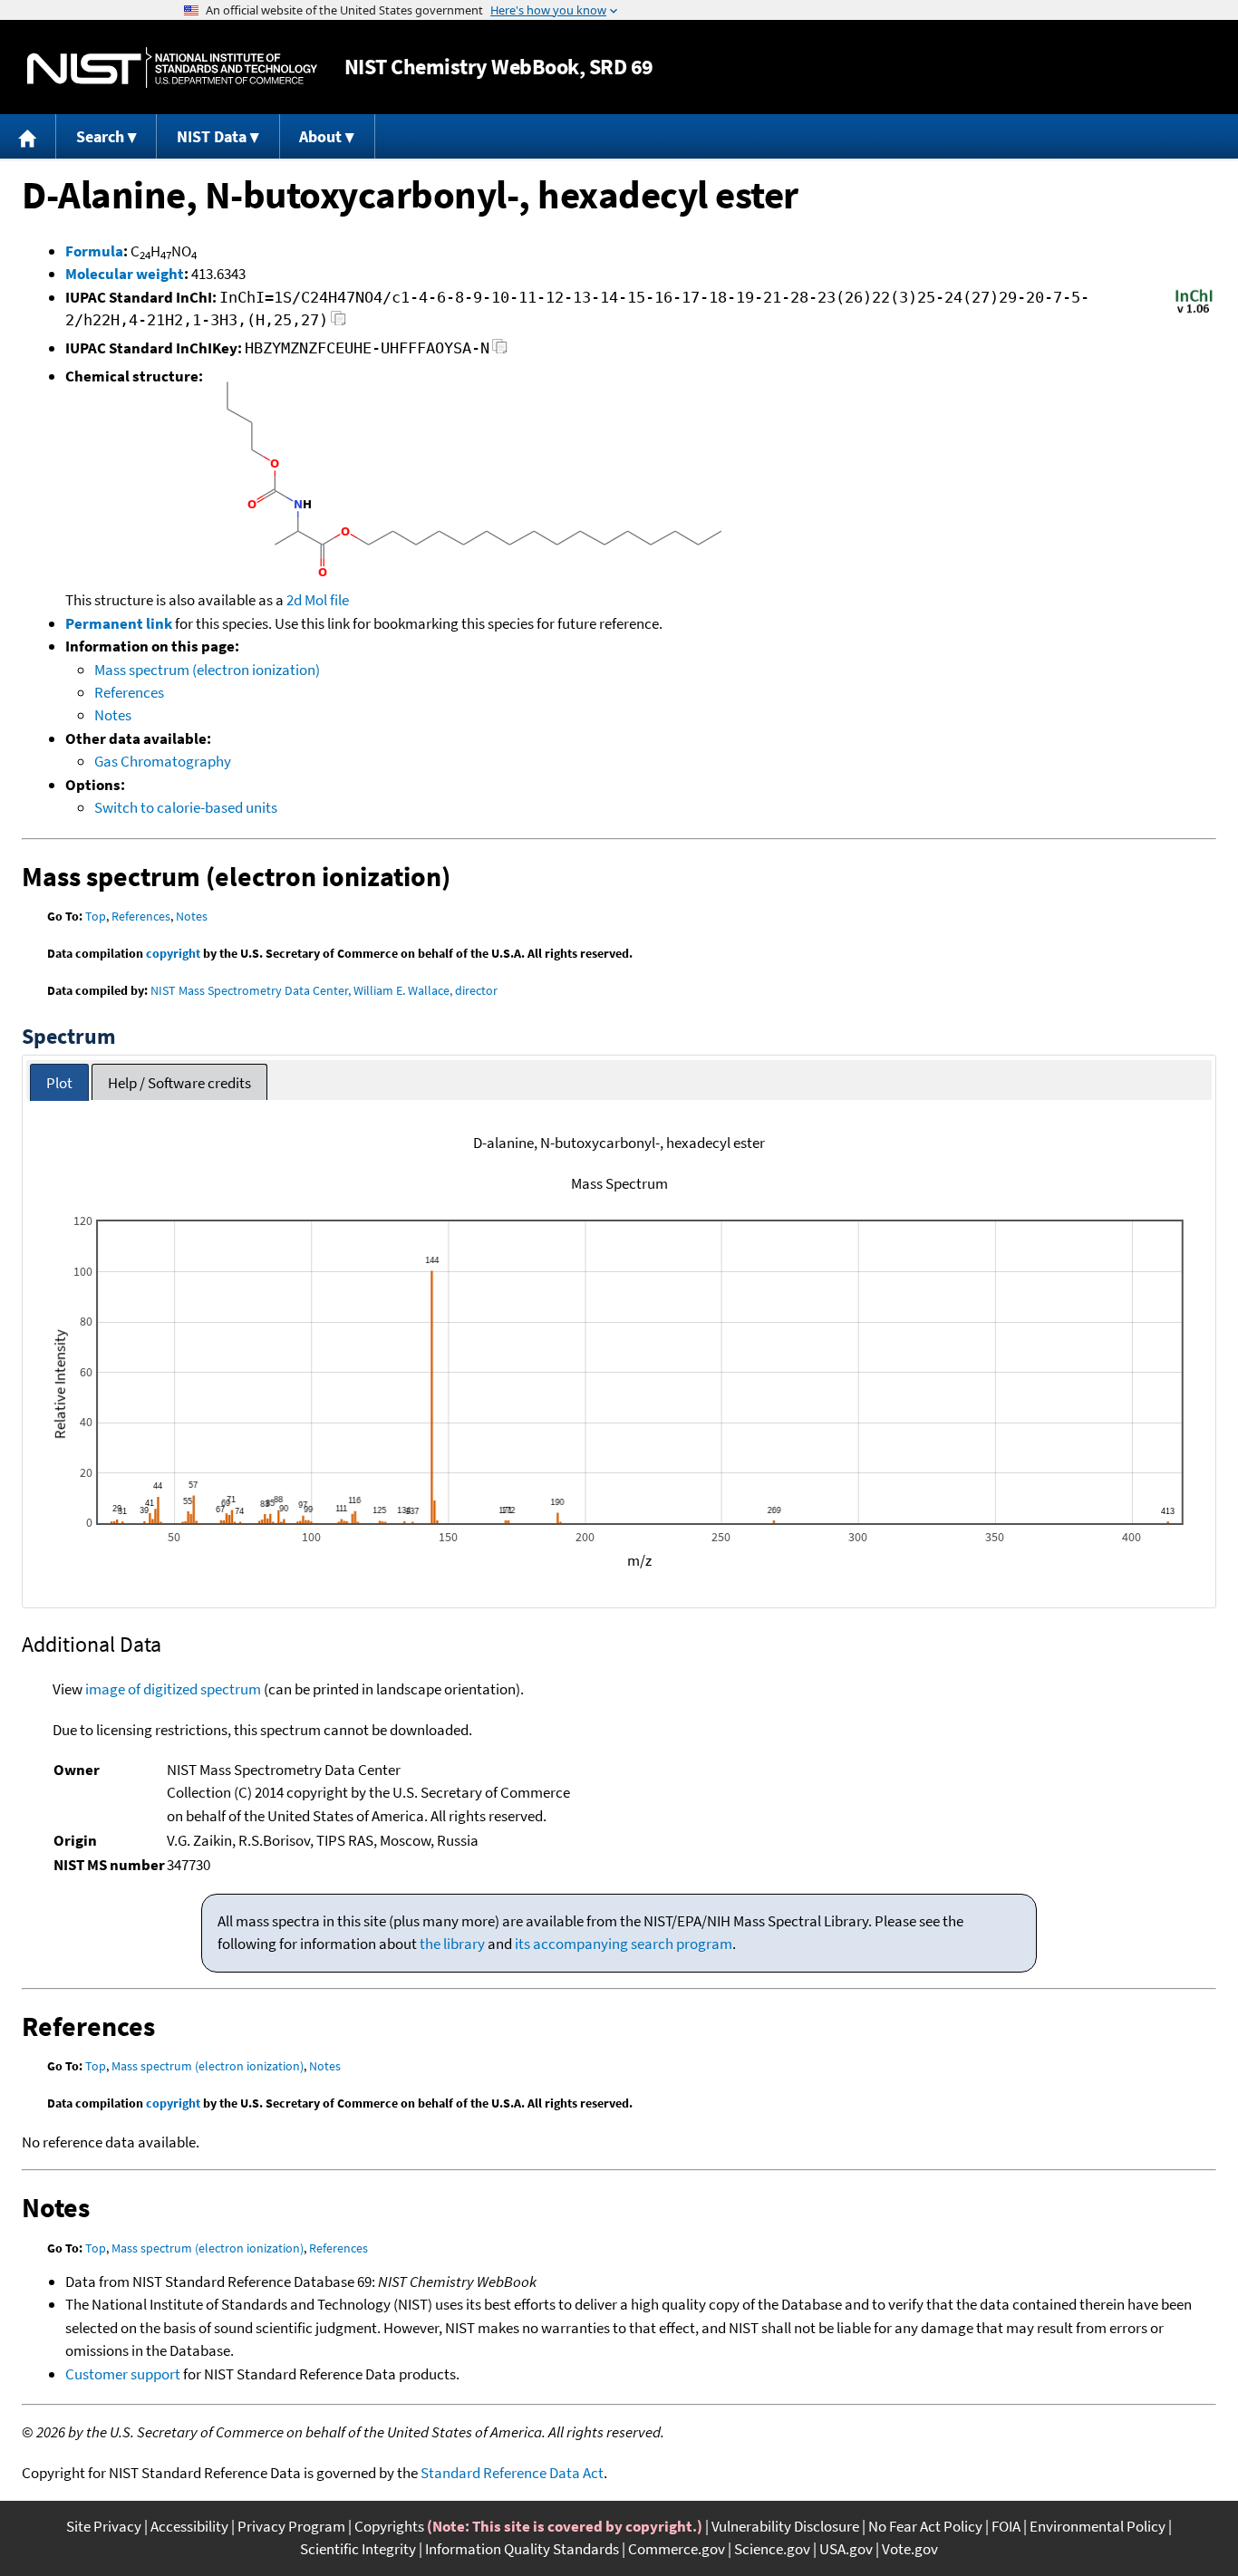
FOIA (1006, 2526)
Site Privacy (104, 2526)
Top (96, 916)
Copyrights (389, 2526)
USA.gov (846, 2549)
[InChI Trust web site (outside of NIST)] (1194, 312)
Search (100, 136)
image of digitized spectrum (173, 1689)
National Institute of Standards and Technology (172, 68)
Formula (94, 251)
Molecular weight (125, 274)
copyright (173, 953)
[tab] (59, 1082)
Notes (113, 715)
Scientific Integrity (358, 2549)
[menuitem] (28, 136)
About (320, 136)
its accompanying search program (624, 1944)
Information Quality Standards (522, 2549)
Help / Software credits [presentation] (179, 1083)
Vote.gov (910, 2549)
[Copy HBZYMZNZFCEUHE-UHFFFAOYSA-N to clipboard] (500, 351)
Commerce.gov (677, 2549)
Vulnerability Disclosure (785, 2526)
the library (452, 1944)
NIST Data (212, 136)
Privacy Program (291, 2526)
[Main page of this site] (28, 136)
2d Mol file (318, 600)
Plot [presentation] (59, 1083)
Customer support (123, 2374)
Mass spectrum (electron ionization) (207, 670)
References (129, 692)
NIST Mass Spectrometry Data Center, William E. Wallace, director (324, 990)
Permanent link (119, 623)
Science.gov (772, 2549)
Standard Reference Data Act (512, 2473)
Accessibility (189, 2526)
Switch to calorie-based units (186, 807)
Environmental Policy (1098, 2526)
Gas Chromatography (163, 761)
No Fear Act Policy (925, 2526)
